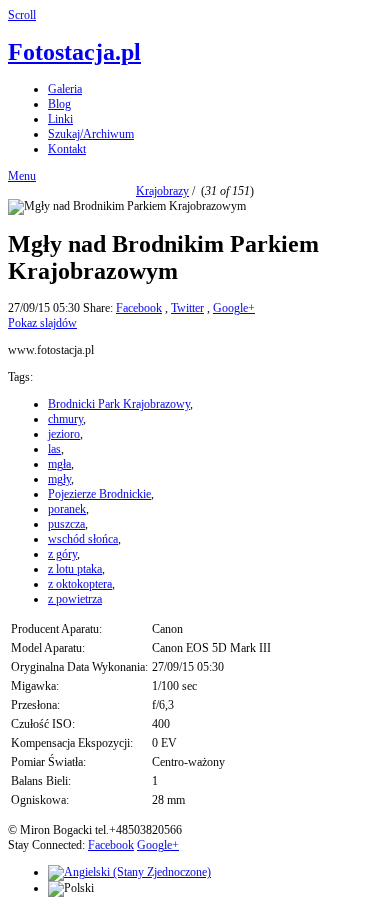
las (54, 449)
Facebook (139, 308)
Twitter (187, 308)
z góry (62, 554)
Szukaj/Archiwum (91, 134)
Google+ (234, 308)
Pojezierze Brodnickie (99, 494)
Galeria (65, 89)
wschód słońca (83, 539)
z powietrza (75, 599)
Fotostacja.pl (74, 52)
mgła (59, 464)
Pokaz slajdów (42, 323)
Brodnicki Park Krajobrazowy (119, 404)
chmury (65, 419)
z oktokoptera (80, 584)
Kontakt (67, 149)
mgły (59, 479)
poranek (67, 509)
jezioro (64, 434)
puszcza (66, 524)
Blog (59, 104)
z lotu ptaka (75, 569)
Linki (60, 119)
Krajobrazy (162, 191)
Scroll (22, 15)
